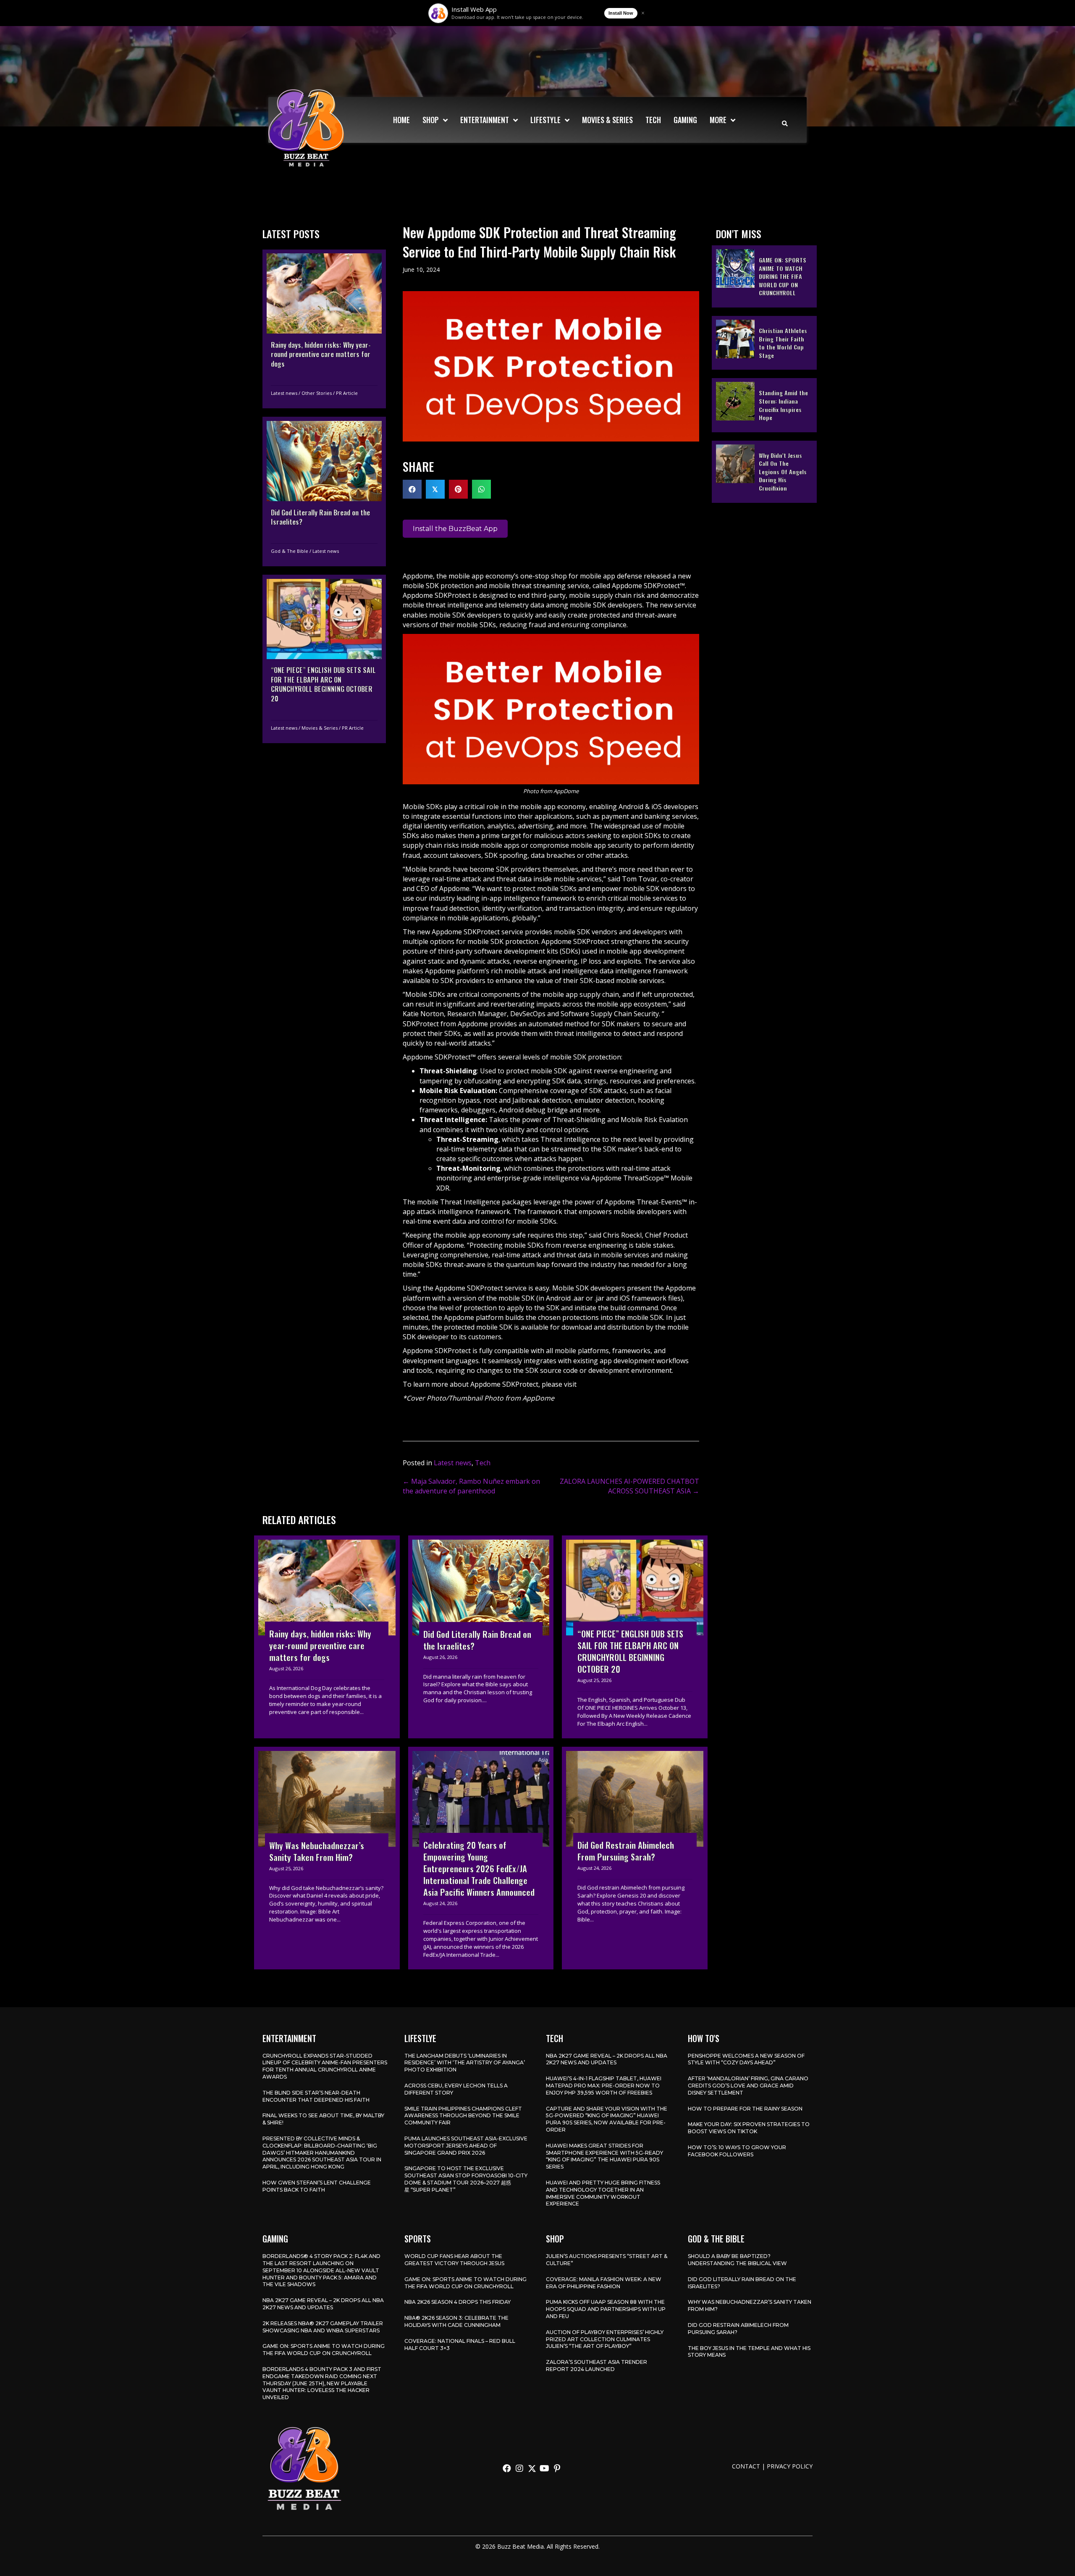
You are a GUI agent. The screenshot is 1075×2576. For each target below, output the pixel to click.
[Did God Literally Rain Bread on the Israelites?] (324, 492)
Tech (483, 1463)
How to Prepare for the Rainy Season (745, 2109)
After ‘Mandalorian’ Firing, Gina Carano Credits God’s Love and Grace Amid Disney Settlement (748, 2086)
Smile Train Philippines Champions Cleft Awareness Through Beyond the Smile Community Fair (463, 2116)
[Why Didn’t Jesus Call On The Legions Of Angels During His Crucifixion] (764, 471)
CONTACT (746, 2466)
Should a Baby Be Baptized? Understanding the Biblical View (737, 2260)
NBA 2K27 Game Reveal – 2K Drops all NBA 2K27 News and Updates (607, 2059)
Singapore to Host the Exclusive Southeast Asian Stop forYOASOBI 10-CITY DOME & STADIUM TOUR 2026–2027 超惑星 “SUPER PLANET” (466, 2179)
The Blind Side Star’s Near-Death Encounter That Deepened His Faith (316, 2096)
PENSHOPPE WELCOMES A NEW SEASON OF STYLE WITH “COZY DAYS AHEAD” (746, 2059)
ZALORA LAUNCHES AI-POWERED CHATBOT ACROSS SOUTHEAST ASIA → (629, 1486)
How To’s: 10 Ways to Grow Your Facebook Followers (737, 2151)
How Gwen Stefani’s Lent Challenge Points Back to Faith (317, 2186)
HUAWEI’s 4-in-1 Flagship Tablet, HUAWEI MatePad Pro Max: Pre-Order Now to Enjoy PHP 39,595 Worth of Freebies (604, 2086)
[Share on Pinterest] (458, 489)
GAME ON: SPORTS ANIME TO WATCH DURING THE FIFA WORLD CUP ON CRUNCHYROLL (324, 2350)
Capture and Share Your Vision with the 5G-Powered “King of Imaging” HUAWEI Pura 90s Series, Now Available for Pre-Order (607, 2119)
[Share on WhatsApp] (481, 489)
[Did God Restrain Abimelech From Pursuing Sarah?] (635, 1858)
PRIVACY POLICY (790, 2466)
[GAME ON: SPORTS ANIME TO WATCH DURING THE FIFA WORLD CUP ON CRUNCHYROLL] (764, 276)
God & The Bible (290, 551)
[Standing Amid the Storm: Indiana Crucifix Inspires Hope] (764, 405)
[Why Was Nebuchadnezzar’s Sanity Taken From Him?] (327, 1858)
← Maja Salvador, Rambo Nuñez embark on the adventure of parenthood (471, 1486)
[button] (507, 2468)
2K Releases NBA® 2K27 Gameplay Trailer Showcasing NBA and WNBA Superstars (323, 2327)
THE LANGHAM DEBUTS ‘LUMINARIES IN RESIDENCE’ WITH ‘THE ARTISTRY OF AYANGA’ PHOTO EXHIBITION (465, 2063)
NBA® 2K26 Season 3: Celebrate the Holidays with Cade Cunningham (456, 2321)
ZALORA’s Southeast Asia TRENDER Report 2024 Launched (596, 2366)
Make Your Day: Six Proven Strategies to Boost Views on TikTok (749, 2128)
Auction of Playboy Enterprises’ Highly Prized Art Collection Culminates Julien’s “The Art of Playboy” (605, 2339)
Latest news (284, 393)
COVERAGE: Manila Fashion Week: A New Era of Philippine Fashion (604, 2283)
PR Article (347, 393)
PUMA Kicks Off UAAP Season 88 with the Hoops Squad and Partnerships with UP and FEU (606, 2309)
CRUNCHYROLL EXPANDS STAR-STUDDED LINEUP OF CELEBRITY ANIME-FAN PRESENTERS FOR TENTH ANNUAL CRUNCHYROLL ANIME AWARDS (325, 2066)
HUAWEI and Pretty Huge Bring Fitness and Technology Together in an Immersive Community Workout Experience (603, 2193)
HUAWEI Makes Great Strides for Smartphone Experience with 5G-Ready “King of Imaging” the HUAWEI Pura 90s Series (604, 2156)
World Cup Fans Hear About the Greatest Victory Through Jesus (454, 2260)
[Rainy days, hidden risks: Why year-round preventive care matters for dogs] (324, 329)
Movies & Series (320, 727)
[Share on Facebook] (412, 489)
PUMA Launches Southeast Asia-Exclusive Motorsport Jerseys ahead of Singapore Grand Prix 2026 (466, 2146)
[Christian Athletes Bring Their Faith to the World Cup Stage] (764, 342)
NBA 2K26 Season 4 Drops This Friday (458, 2302)
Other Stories (317, 393)
